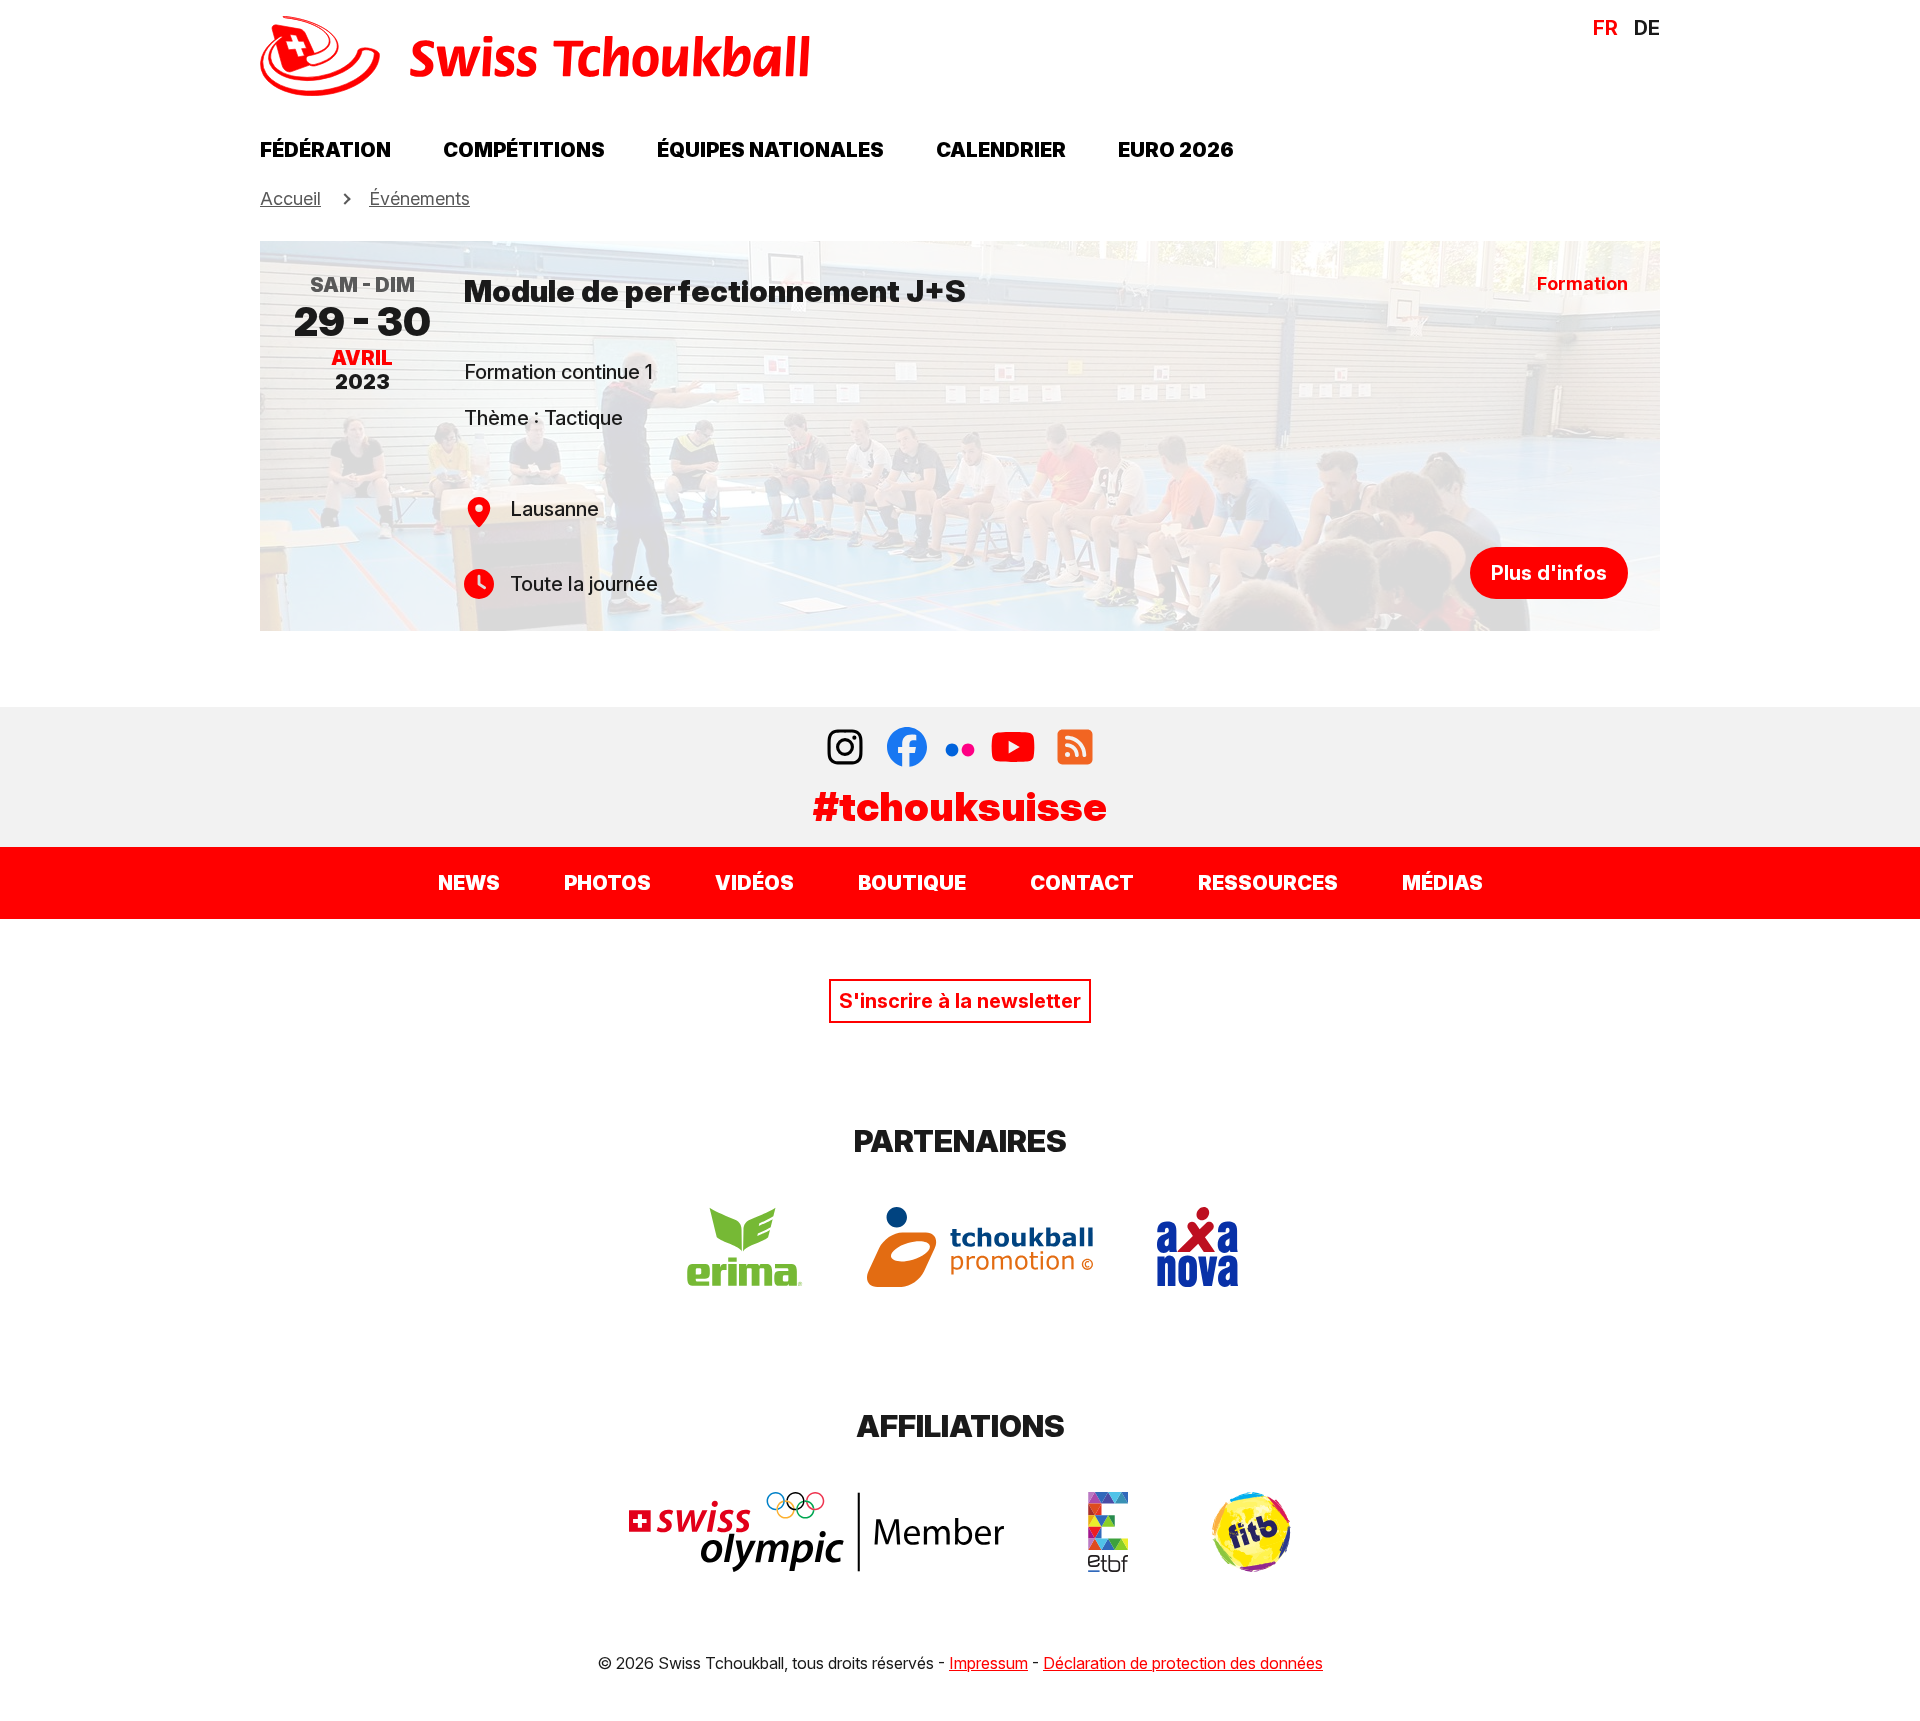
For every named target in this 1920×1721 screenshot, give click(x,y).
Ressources (1268, 883)
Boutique (912, 883)
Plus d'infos (1549, 573)
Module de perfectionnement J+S (715, 291)
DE (1647, 28)
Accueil (290, 198)
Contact (1082, 883)
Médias (1442, 883)
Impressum (988, 1663)
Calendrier (1001, 150)
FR (1605, 28)
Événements (419, 198)
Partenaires (960, 1141)
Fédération (325, 150)
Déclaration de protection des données (1183, 1663)
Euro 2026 (1176, 150)
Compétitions (524, 150)
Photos (607, 883)
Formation (1582, 283)
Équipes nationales (770, 150)
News (469, 883)
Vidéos (754, 883)
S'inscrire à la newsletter (960, 1001)
